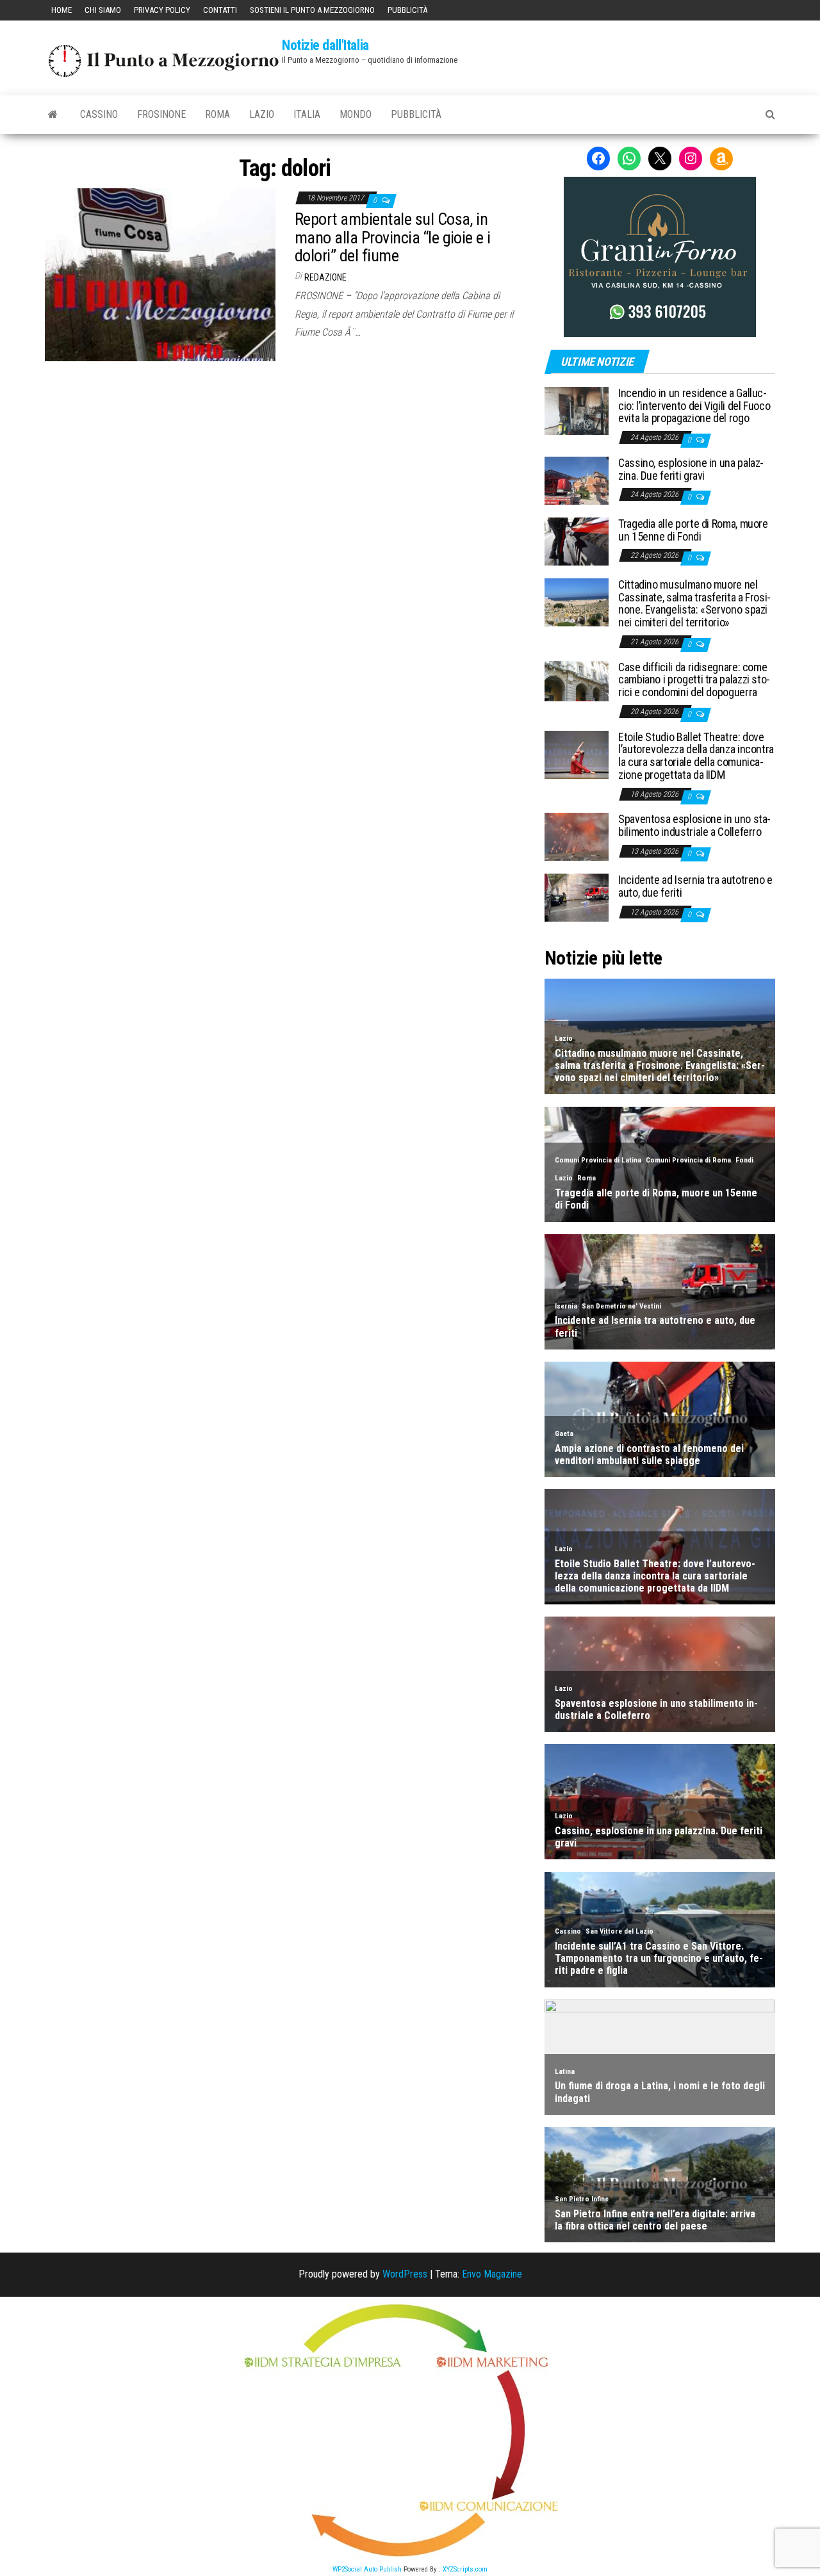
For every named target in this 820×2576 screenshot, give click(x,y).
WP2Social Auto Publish (367, 2569)
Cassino (99, 114)
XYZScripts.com (465, 2569)
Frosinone (161, 114)
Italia (307, 114)
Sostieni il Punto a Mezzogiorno (312, 10)
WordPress (405, 2274)
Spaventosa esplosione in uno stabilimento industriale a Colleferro (694, 825)
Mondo (356, 114)
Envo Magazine (492, 2274)
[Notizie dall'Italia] (53, 115)
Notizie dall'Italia (325, 45)
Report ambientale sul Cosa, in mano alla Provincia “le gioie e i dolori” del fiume (393, 237)
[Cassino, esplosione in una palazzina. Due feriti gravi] (577, 480)
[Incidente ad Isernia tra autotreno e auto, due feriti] (577, 897)
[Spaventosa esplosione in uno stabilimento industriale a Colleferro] (577, 836)
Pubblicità (407, 10)
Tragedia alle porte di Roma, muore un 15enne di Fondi (693, 530)
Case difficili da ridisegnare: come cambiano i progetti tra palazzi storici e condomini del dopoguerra (694, 680)
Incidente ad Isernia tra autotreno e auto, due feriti (695, 886)
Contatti (220, 10)
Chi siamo (103, 10)
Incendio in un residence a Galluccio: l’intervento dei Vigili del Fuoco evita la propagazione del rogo (694, 406)
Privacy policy (162, 10)
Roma (217, 114)
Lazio (262, 114)
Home (61, 10)
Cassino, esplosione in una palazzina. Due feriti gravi (691, 469)
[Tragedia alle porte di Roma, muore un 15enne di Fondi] (577, 541)
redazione (325, 277)
